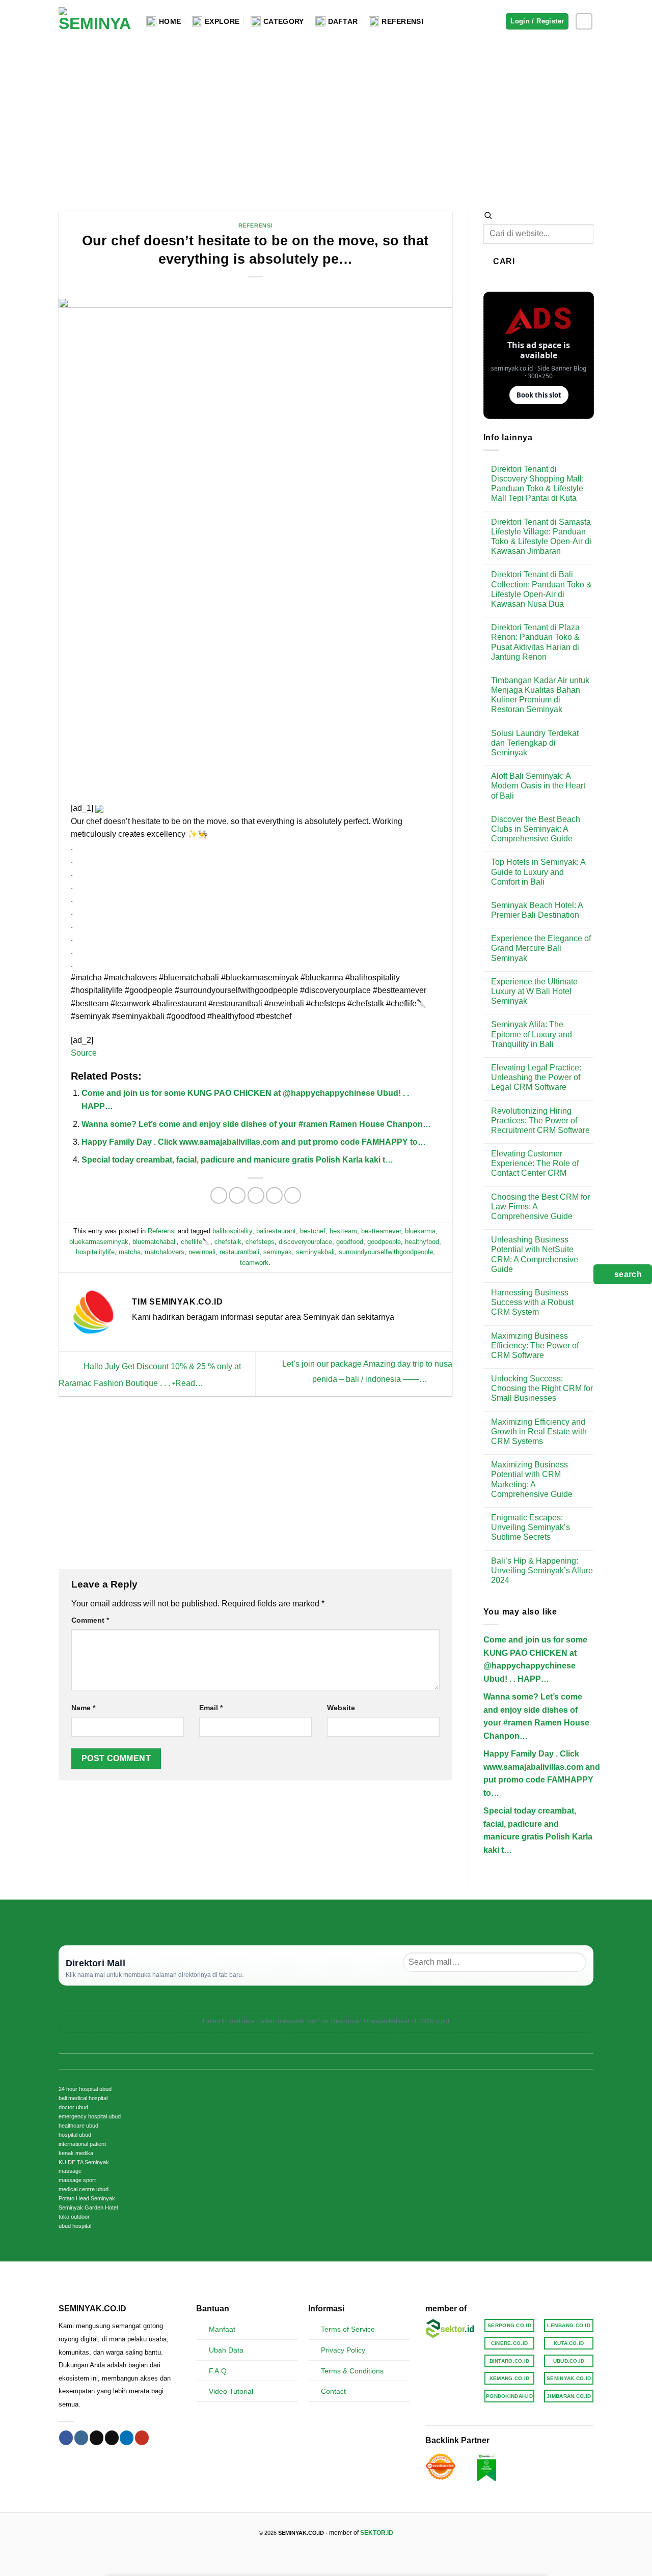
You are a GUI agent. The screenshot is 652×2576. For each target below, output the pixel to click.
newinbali (202, 1252)
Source (84, 1053)
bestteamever (381, 1231)
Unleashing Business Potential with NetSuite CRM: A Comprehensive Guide (535, 1254)
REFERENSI (402, 21)
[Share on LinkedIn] (293, 1195)
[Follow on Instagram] (584, 22)
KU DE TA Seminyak (84, 2162)
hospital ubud (75, 2135)
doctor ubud (73, 2107)
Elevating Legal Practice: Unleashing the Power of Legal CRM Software (536, 1077)
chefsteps (260, 1242)
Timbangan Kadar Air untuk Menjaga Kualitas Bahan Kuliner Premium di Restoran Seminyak (540, 695)
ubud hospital (75, 2226)
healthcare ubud (78, 2126)
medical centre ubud (84, 2189)
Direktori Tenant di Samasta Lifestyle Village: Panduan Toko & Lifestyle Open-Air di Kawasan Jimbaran (541, 537)
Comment (90, 1620)
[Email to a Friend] (256, 1195)
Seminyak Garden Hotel (88, 2207)
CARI (504, 261)
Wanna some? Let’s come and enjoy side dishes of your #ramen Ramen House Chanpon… (256, 1124)
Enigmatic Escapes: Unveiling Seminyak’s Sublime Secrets (531, 1527)
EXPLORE (222, 21)
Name (83, 1708)
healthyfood (422, 1242)
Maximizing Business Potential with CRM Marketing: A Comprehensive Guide (532, 1479)
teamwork (254, 1263)
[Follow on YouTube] (142, 2438)
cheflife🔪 (196, 1242)
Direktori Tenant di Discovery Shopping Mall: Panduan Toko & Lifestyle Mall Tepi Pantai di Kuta (537, 484)
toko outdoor (74, 2217)
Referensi (255, 225)
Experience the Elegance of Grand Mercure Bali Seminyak (541, 948)
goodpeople (384, 1242)
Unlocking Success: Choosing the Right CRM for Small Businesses (542, 1388)
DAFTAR (343, 21)
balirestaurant (276, 1231)
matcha (130, 1252)
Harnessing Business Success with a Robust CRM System (532, 1302)
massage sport (77, 2180)
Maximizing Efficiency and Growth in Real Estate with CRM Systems (539, 1432)
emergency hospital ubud (90, 2116)
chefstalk (228, 1242)
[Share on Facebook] (219, 1195)
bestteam (343, 1231)
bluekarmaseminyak (99, 1242)
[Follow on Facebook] (66, 2438)
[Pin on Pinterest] (274, 1195)
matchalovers (165, 1252)
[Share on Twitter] (237, 1195)
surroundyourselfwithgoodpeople (386, 1252)
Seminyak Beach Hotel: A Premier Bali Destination (537, 910)
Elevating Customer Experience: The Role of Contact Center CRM (535, 1163)
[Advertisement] (326, 119)
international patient (82, 2144)
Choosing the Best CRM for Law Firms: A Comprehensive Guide (540, 1207)
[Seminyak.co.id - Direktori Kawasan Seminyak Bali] (95, 22)
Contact (333, 2391)
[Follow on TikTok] (97, 2438)
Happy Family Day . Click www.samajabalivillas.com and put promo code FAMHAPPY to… (254, 1142)
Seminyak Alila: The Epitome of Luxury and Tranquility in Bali (532, 1034)
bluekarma (420, 1231)
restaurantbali (239, 1252)
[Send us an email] (112, 2438)
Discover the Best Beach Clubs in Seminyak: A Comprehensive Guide (536, 829)
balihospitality (232, 1231)
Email (211, 1708)
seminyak (278, 1252)
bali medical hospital (83, 2098)
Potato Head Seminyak (87, 2198)
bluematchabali (155, 1242)
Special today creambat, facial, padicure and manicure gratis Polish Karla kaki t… (237, 1160)
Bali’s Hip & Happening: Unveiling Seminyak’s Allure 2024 (542, 1570)
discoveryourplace (305, 1242)
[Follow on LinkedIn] (127, 2438)
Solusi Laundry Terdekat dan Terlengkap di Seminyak (535, 743)
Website (341, 1708)
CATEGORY (283, 21)
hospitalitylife (95, 1252)
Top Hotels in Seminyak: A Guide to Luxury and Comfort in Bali (538, 872)
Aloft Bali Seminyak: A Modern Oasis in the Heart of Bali (538, 786)
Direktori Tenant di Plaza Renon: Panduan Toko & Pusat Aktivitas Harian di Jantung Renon (535, 642)
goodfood (350, 1242)
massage (70, 2171)
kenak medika (76, 2153)
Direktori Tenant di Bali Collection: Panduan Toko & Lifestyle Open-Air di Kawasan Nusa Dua (541, 589)
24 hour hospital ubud (85, 2089)
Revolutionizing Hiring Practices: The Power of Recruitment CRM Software (540, 1121)
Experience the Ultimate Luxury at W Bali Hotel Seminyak (534, 991)
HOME (170, 21)
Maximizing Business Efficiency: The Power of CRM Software (535, 1346)
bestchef (313, 1231)
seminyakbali (315, 1252)
